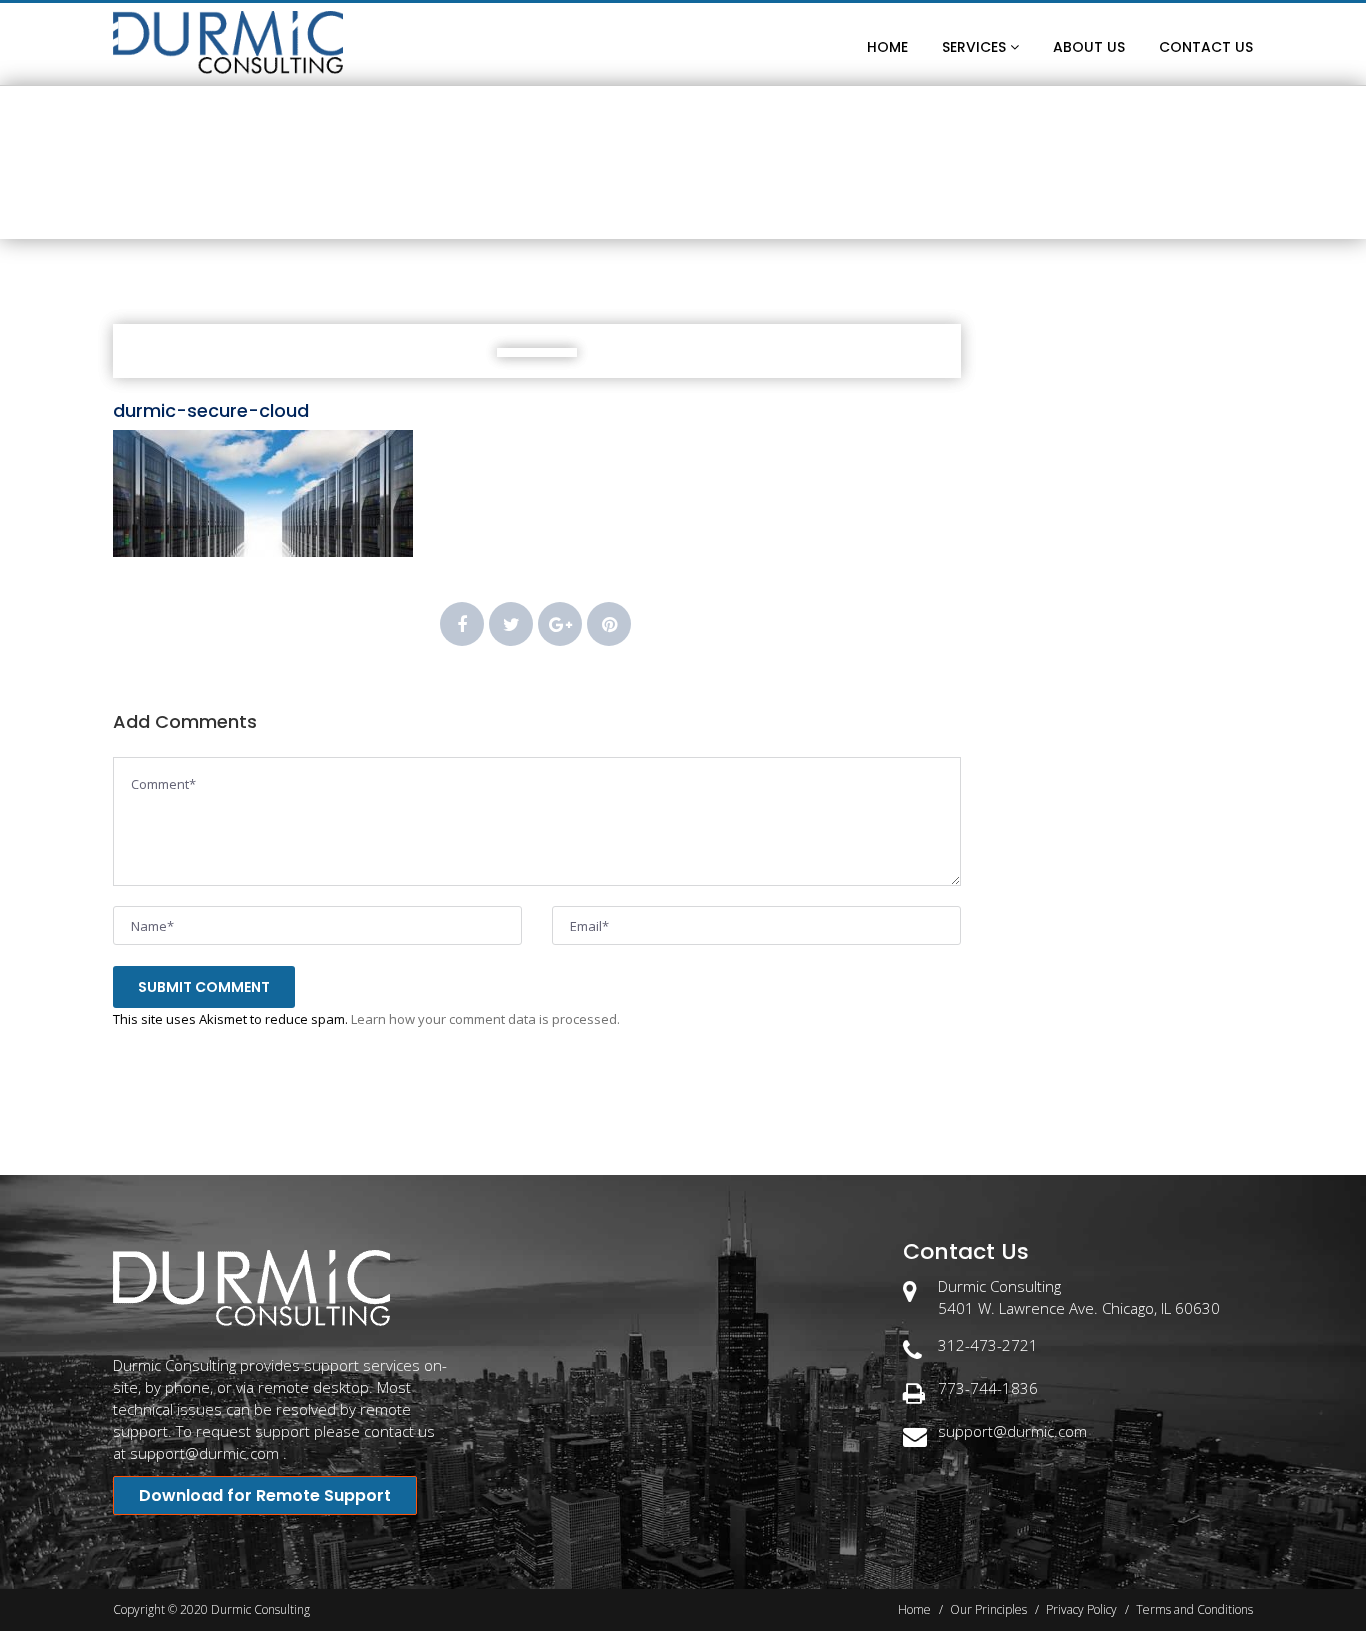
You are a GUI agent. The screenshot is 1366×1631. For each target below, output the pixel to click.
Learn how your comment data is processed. (485, 1019)
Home (608, 205)
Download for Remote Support (265, 1495)
